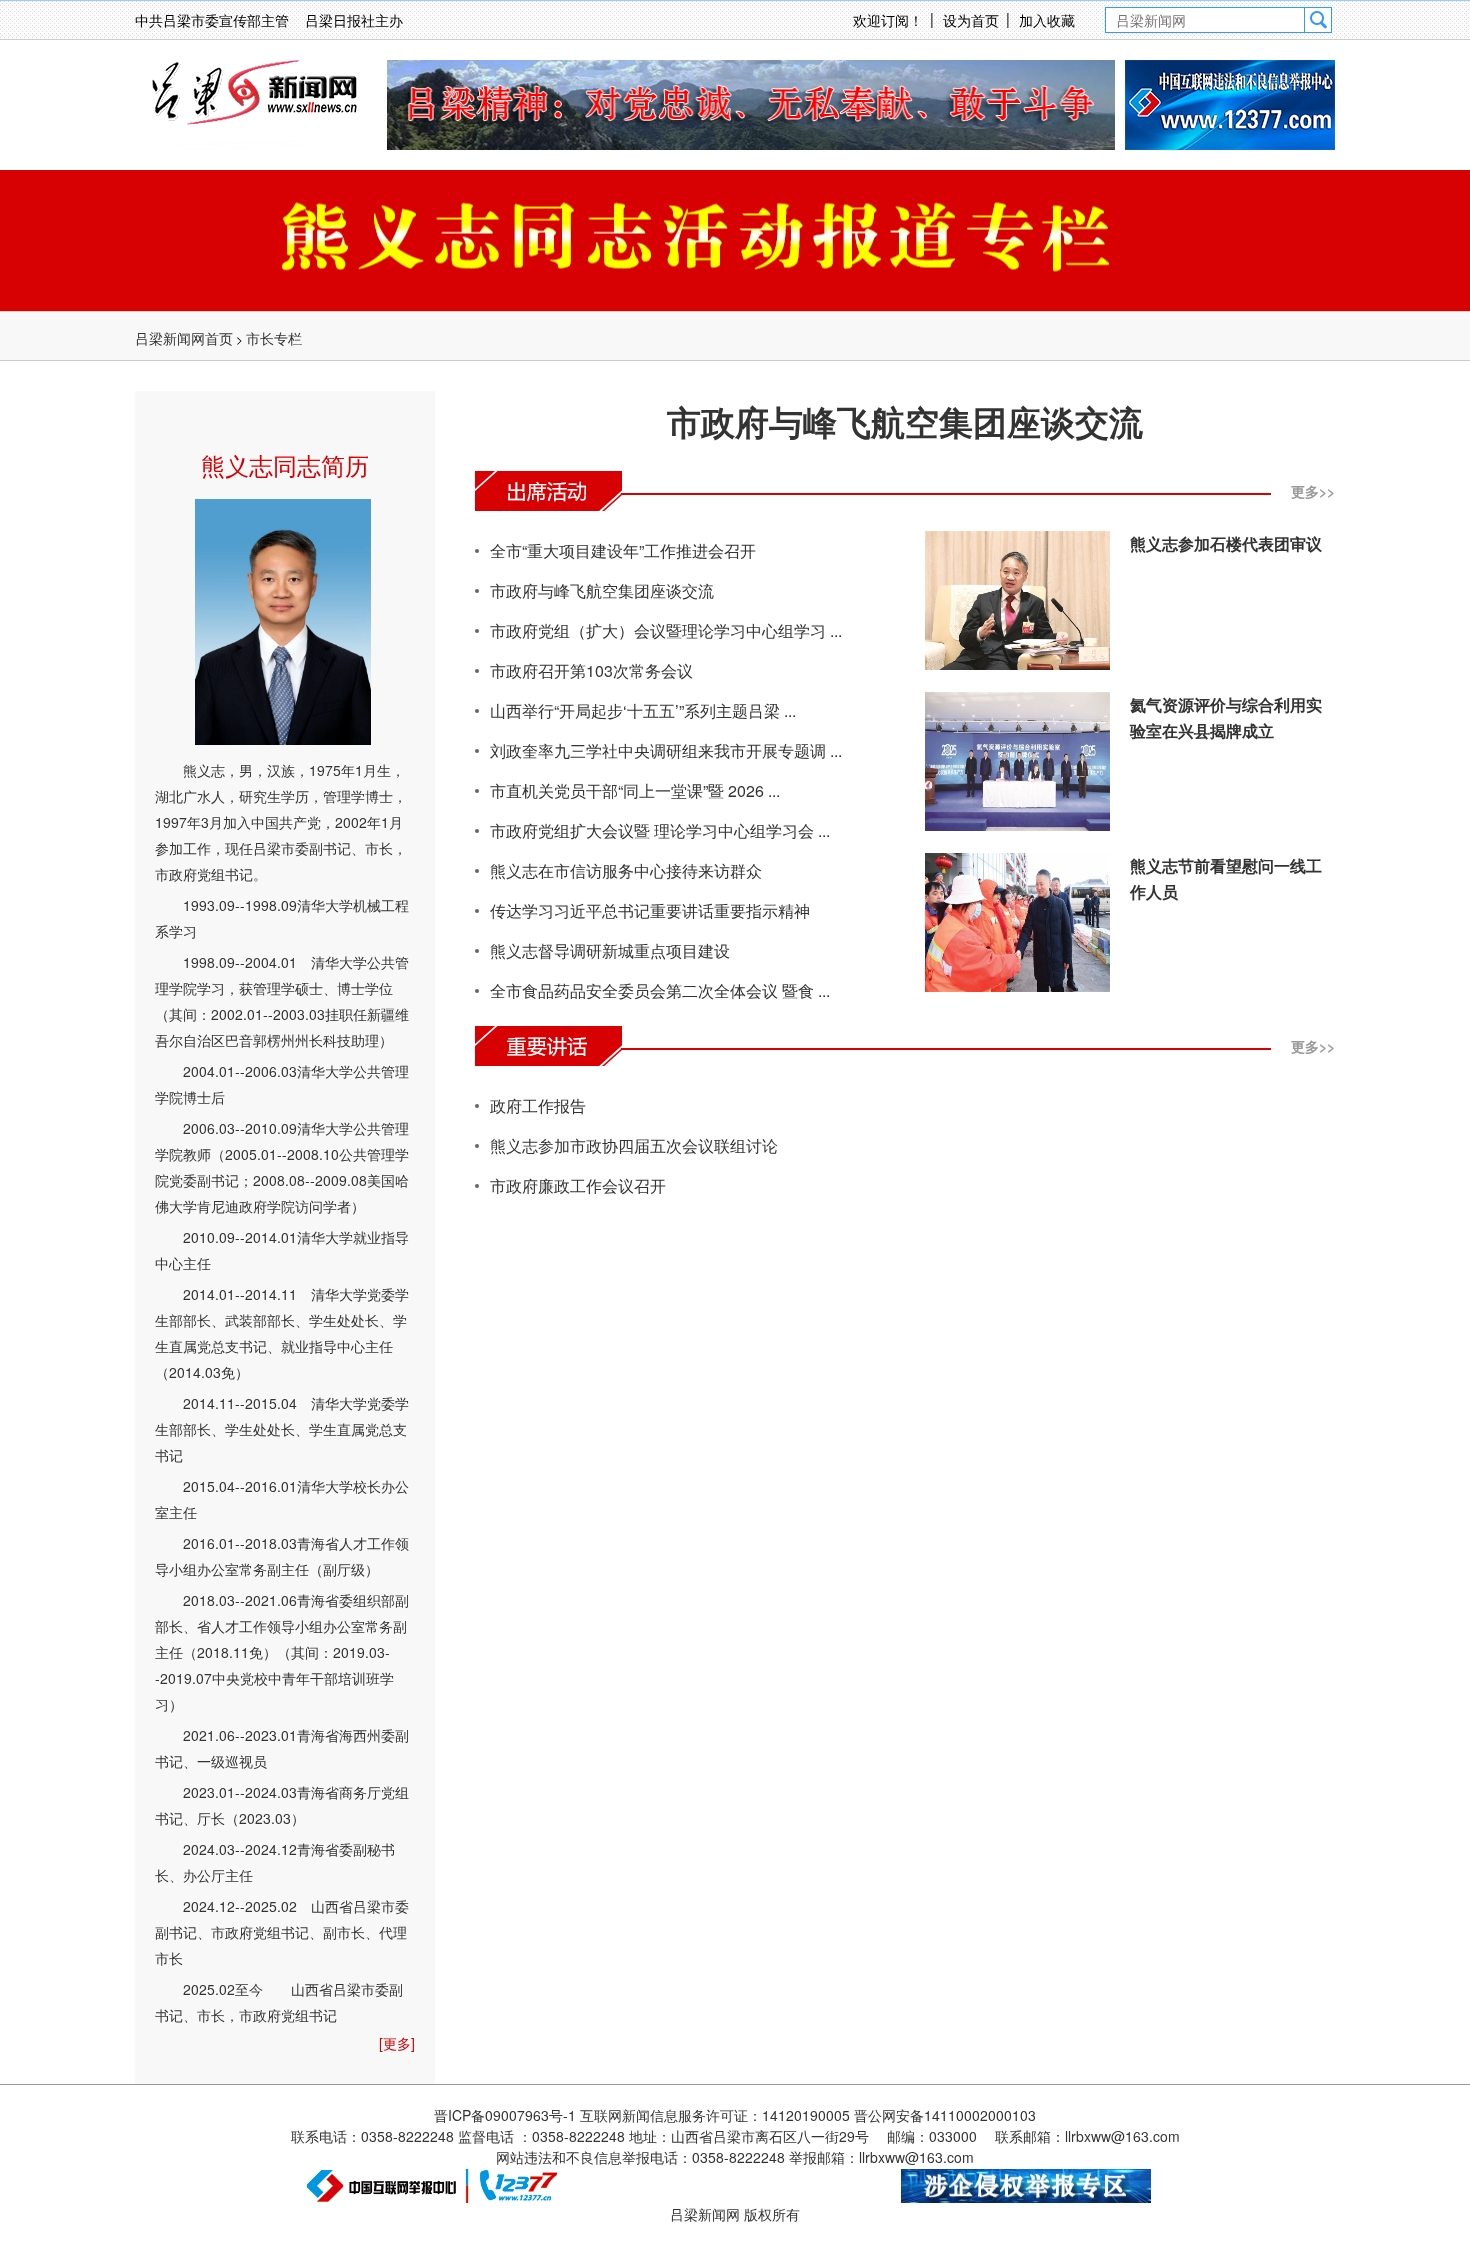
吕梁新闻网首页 (184, 338)
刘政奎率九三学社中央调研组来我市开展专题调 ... (666, 750)
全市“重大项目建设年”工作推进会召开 (623, 550)
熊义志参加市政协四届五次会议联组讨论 (634, 1145)
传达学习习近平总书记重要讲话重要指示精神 (650, 910)
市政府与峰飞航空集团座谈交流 (905, 421)
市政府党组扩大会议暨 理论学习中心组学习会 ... (660, 830)
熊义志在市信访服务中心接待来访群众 (626, 870)
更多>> (1313, 491)
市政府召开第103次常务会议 (591, 670)
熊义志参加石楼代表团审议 (1226, 543)
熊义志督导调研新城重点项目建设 (610, 950)
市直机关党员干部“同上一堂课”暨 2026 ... (635, 790)
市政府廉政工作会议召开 (578, 1185)
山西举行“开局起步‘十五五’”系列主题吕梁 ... (643, 710)
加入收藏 (1047, 20)
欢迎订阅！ (888, 20)
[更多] (397, 2043)
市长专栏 (274, 338)
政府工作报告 (538, 1105)
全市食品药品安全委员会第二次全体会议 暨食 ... (660, 990)
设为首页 (971, 20)
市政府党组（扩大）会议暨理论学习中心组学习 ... (666, 630)
